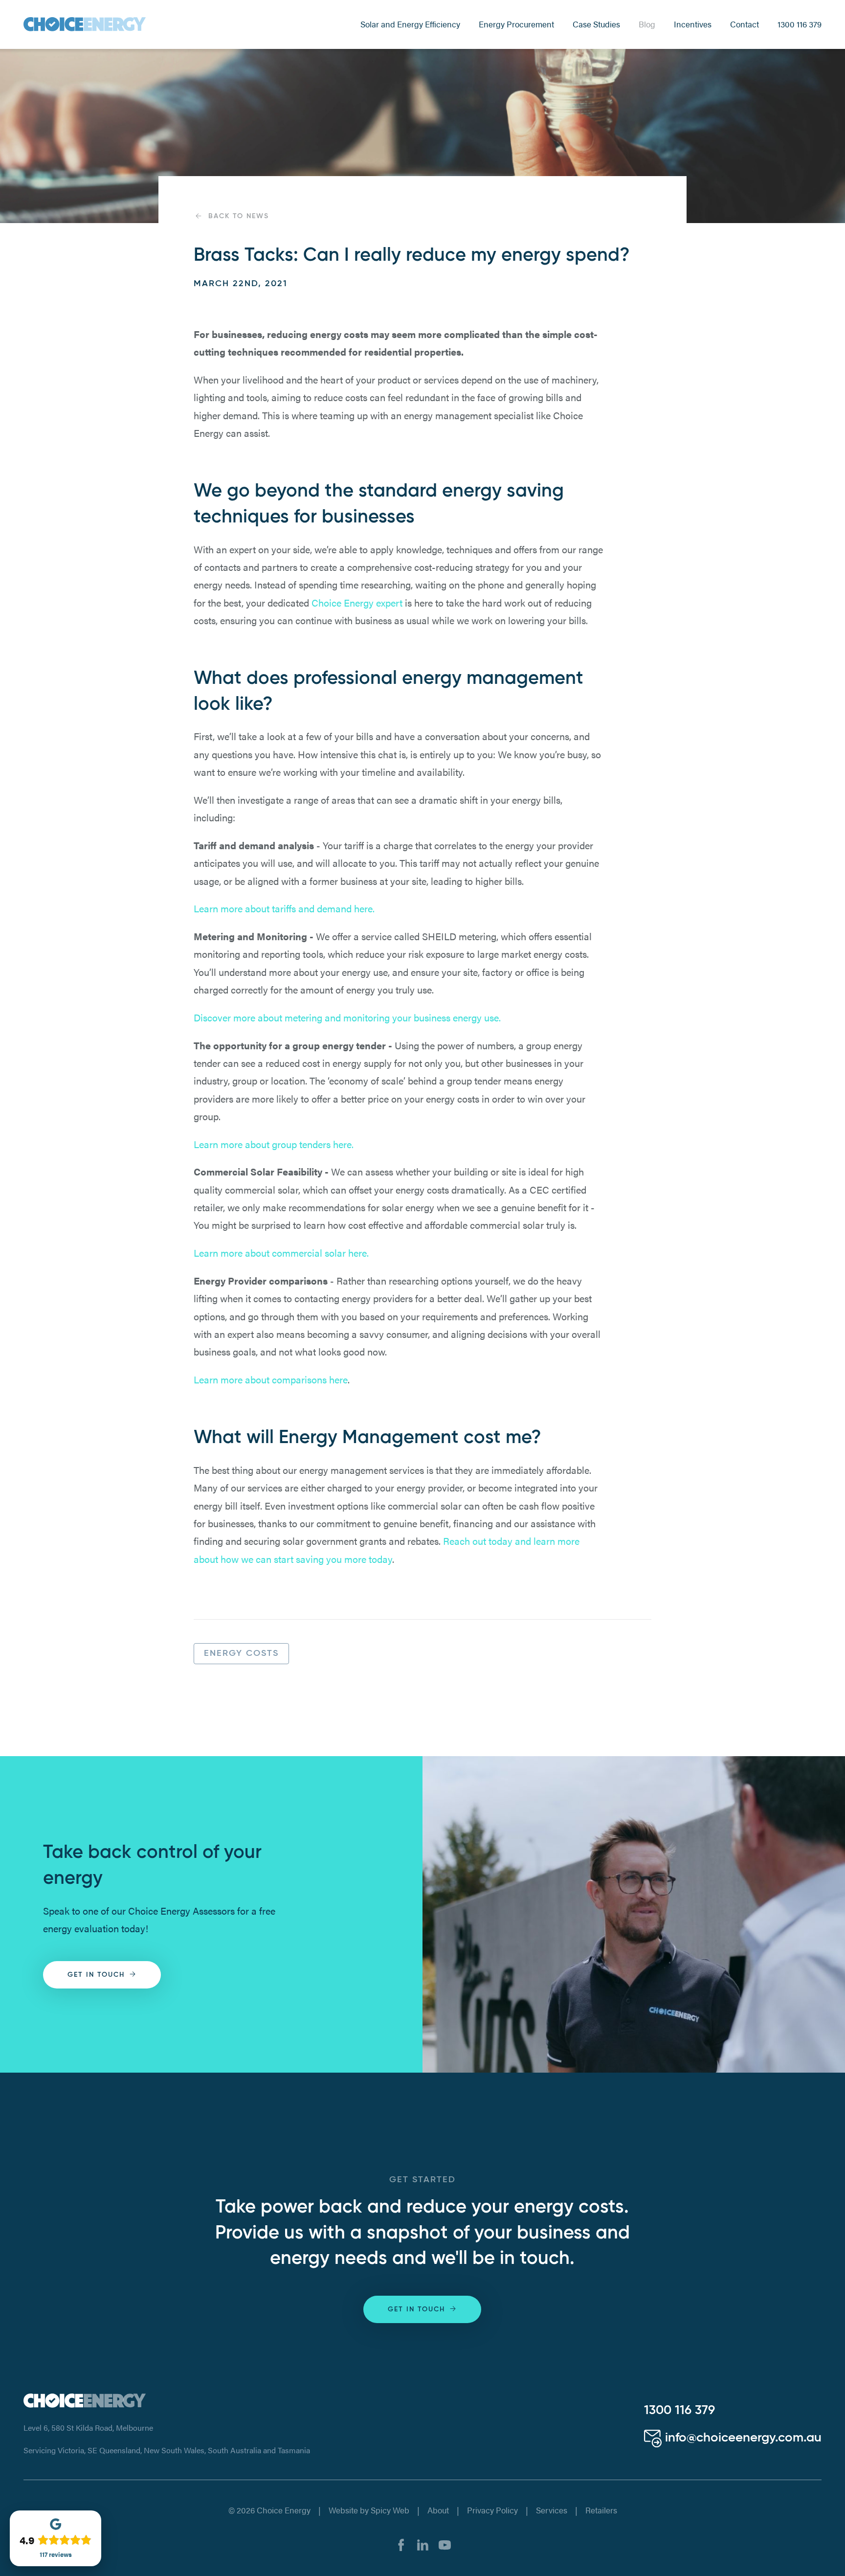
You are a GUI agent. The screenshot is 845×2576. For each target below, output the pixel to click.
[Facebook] (401, 2543)
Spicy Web (390, 2510)
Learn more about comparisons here (271, 1379)
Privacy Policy (492, 2510)
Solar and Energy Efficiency (410, 24)
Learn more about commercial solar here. (281, 1253)
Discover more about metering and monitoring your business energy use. (347, 1017)
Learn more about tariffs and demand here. (284, 908)
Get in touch (96, 1975)
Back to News (239, 216)
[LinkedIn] (423, 2543)
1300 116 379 (800, 24)
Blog (647, 24)
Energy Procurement (516, 24)
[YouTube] (445, 2543)
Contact (745, 24)
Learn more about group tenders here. (274, 1144)
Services (552, 2510)
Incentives (693, 24)
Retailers (601, 2510)
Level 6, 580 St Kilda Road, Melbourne (88, 2428)
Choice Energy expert (357, 602)
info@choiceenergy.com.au (742, 2438)
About (438, 2510)
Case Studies (596, 24)
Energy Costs (241, 1653)
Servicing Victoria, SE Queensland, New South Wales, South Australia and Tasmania (167, 2450)
